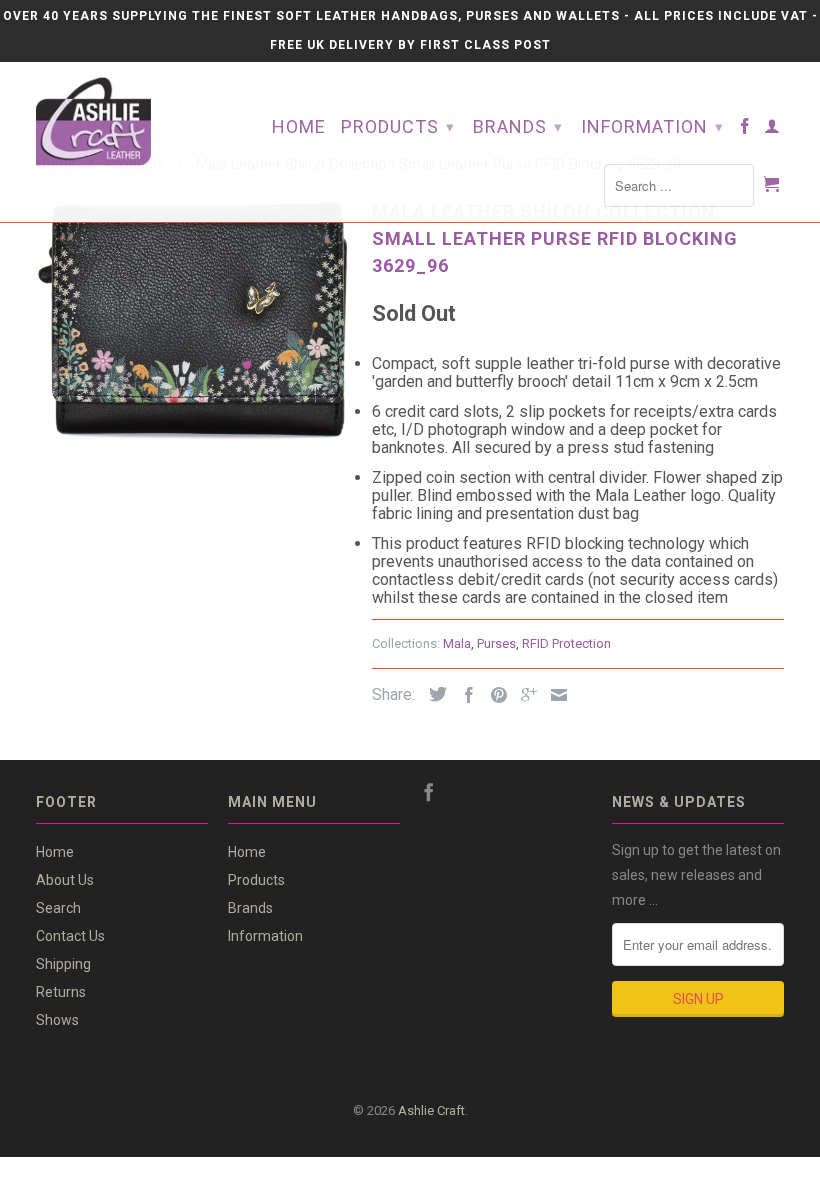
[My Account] (772, 130)
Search (58, 908)
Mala (457, 643)
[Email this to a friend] (554, 695)
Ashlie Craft (431, 1110)
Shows (57, 1020)
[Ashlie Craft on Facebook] (745, 130)
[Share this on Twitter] (433, 694)
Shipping (63, 964)
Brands (518, 126)
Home (299, 127)
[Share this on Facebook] (464, 695)
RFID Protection (566, 643)
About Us (65, 880)
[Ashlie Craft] (122, 121)
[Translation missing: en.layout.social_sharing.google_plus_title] (524, 695)
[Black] (194, 317)
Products (398, 126)
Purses (496, 643)
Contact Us (70, 936)
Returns (61, 992)
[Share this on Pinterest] (494, 695)
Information (652, 126)
